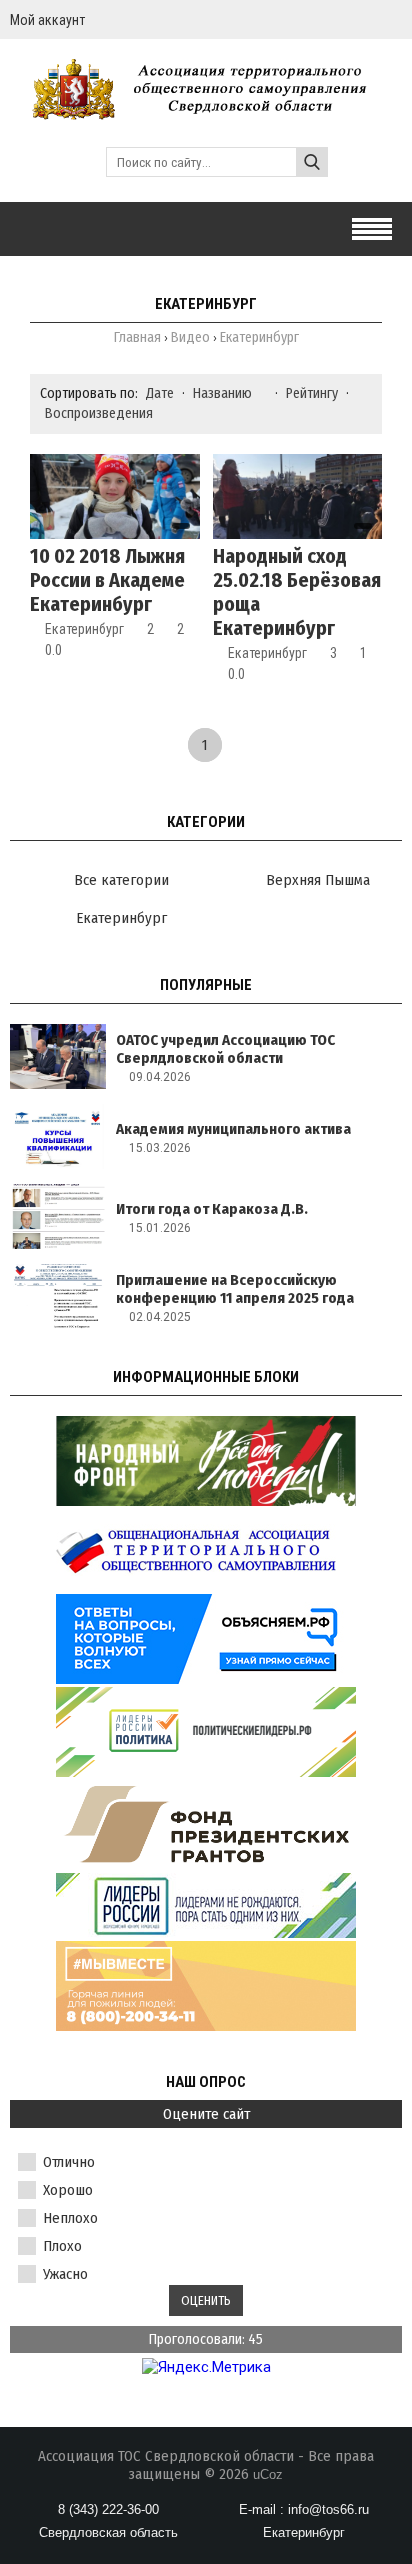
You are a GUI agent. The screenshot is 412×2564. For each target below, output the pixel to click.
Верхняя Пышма (318, 880)
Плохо (62, 2246)
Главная (137, 337)
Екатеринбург (84, 629)
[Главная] (206, 110)
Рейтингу (312, 393)
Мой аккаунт (47, 20)
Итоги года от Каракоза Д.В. (212, 1209)
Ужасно (65, 2274)
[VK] (394, 19)
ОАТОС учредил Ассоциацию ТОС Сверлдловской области (225, 1049)
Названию (222, 393)
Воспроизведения (99, 413)
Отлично (69, 2162)
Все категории (121, 880)
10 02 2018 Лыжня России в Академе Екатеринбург (107, 580)
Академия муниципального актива (233, 1129)
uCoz (268, 2474)
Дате (160, 393)
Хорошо (68, 2190)
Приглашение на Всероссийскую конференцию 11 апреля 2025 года (235, 1289)
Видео (190, 337)
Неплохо (70, 2218)
